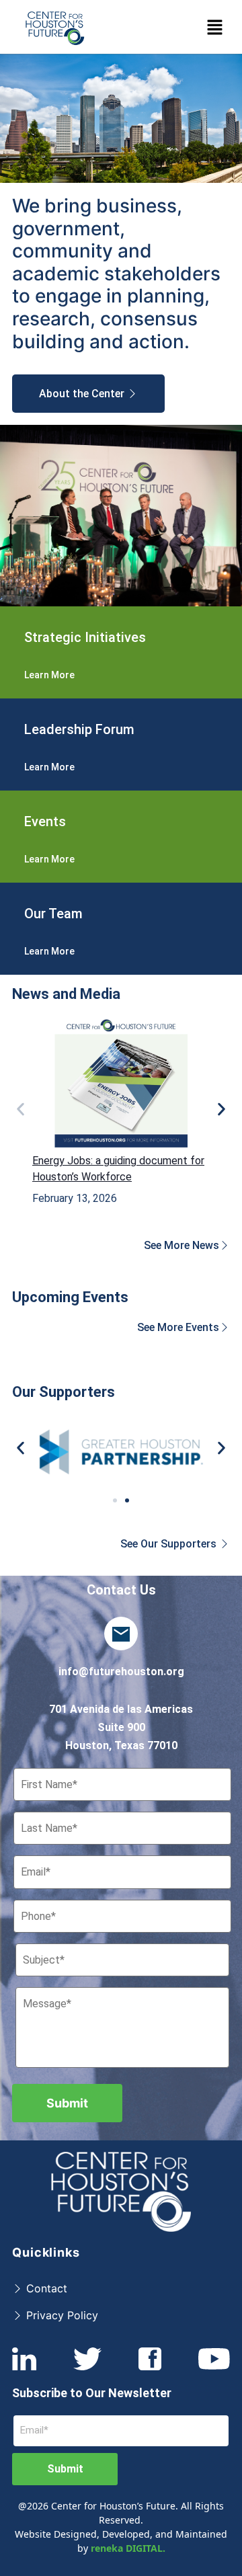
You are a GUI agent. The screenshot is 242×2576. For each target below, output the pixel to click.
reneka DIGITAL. (128, 2548)
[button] (215, 27)
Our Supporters (64, 1392)
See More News (182, 1245)
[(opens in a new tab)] (121, 1082)
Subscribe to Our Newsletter (92, 2393)
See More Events (178, 1327)
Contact (45, 2288)
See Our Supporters (170, 1544)
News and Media (66, 994)
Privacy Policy (61, 2315)
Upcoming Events (70, 1297)
